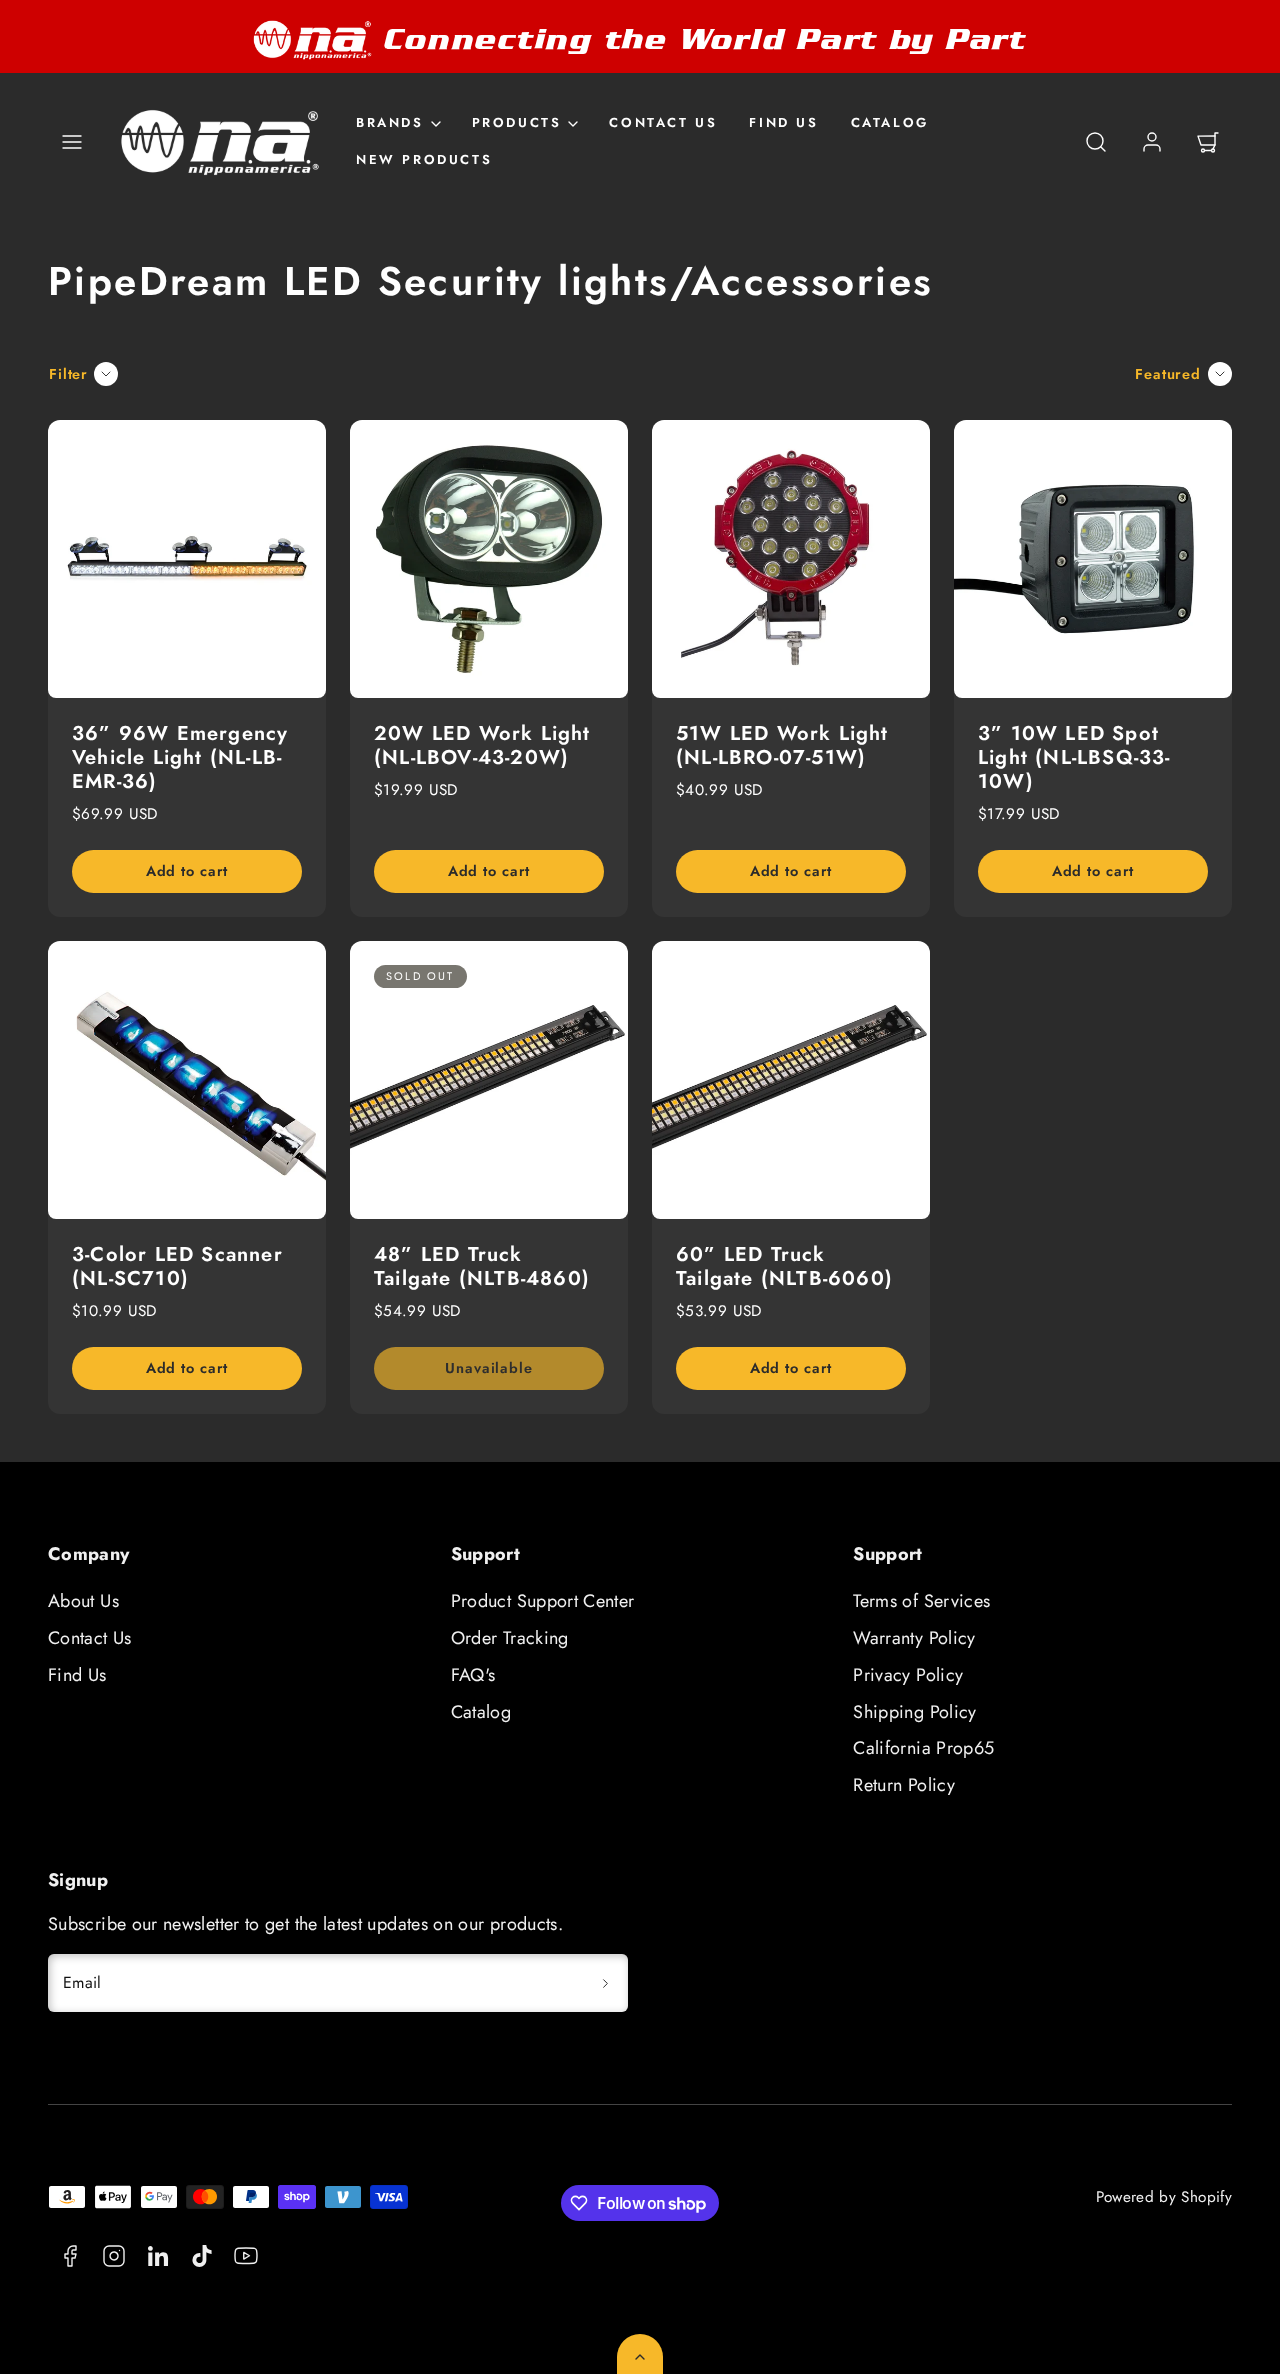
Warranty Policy (914, 1638)
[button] (72, 142)
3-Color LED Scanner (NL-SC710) (177, 1266)
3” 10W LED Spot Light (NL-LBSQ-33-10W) (1074, 757)
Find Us (783, 122)
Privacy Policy (908, 1675)
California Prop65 (923, 1748)
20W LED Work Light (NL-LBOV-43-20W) (482, 745)
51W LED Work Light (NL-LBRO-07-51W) (782, 745)
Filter (68, 374)
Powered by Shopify (1164, 2197)
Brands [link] (390, 122)
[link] (1152, 142)
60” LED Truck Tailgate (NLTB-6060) (784, 1266)
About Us (83, 1601)
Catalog (890, 122)
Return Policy (904, 1785)
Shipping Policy (914, 1712)
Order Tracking (510, 1638)
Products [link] (517, 122)
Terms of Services (921, 1601)
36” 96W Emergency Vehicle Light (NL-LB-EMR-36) (180, 757)
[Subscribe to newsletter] (606, 1983)
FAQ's (473, 1675)
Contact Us (663, 122)
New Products (424, 159)
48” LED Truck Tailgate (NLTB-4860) (482, 1266)
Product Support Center (543, 1601)
